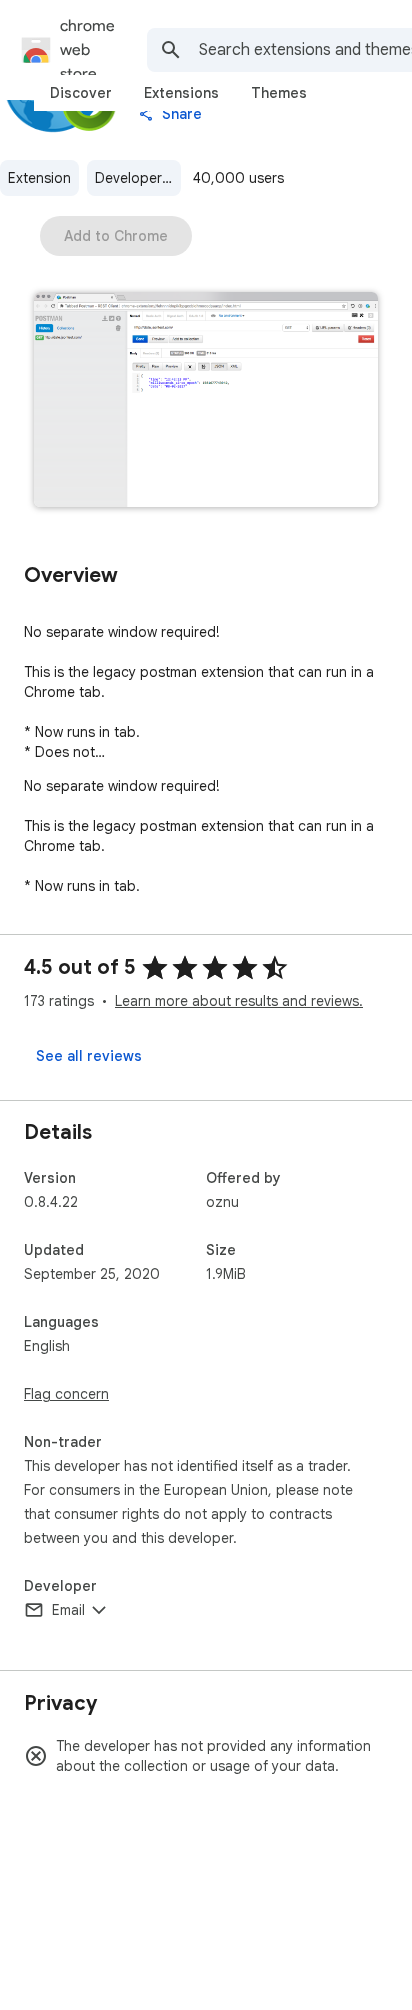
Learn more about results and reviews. (239, 1001)
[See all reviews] (89, 1056)
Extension (39, 178)
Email (68, 1610)
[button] (206, 401)
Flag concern (66, 1394)
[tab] (81, 93)
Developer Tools (138, 178)
